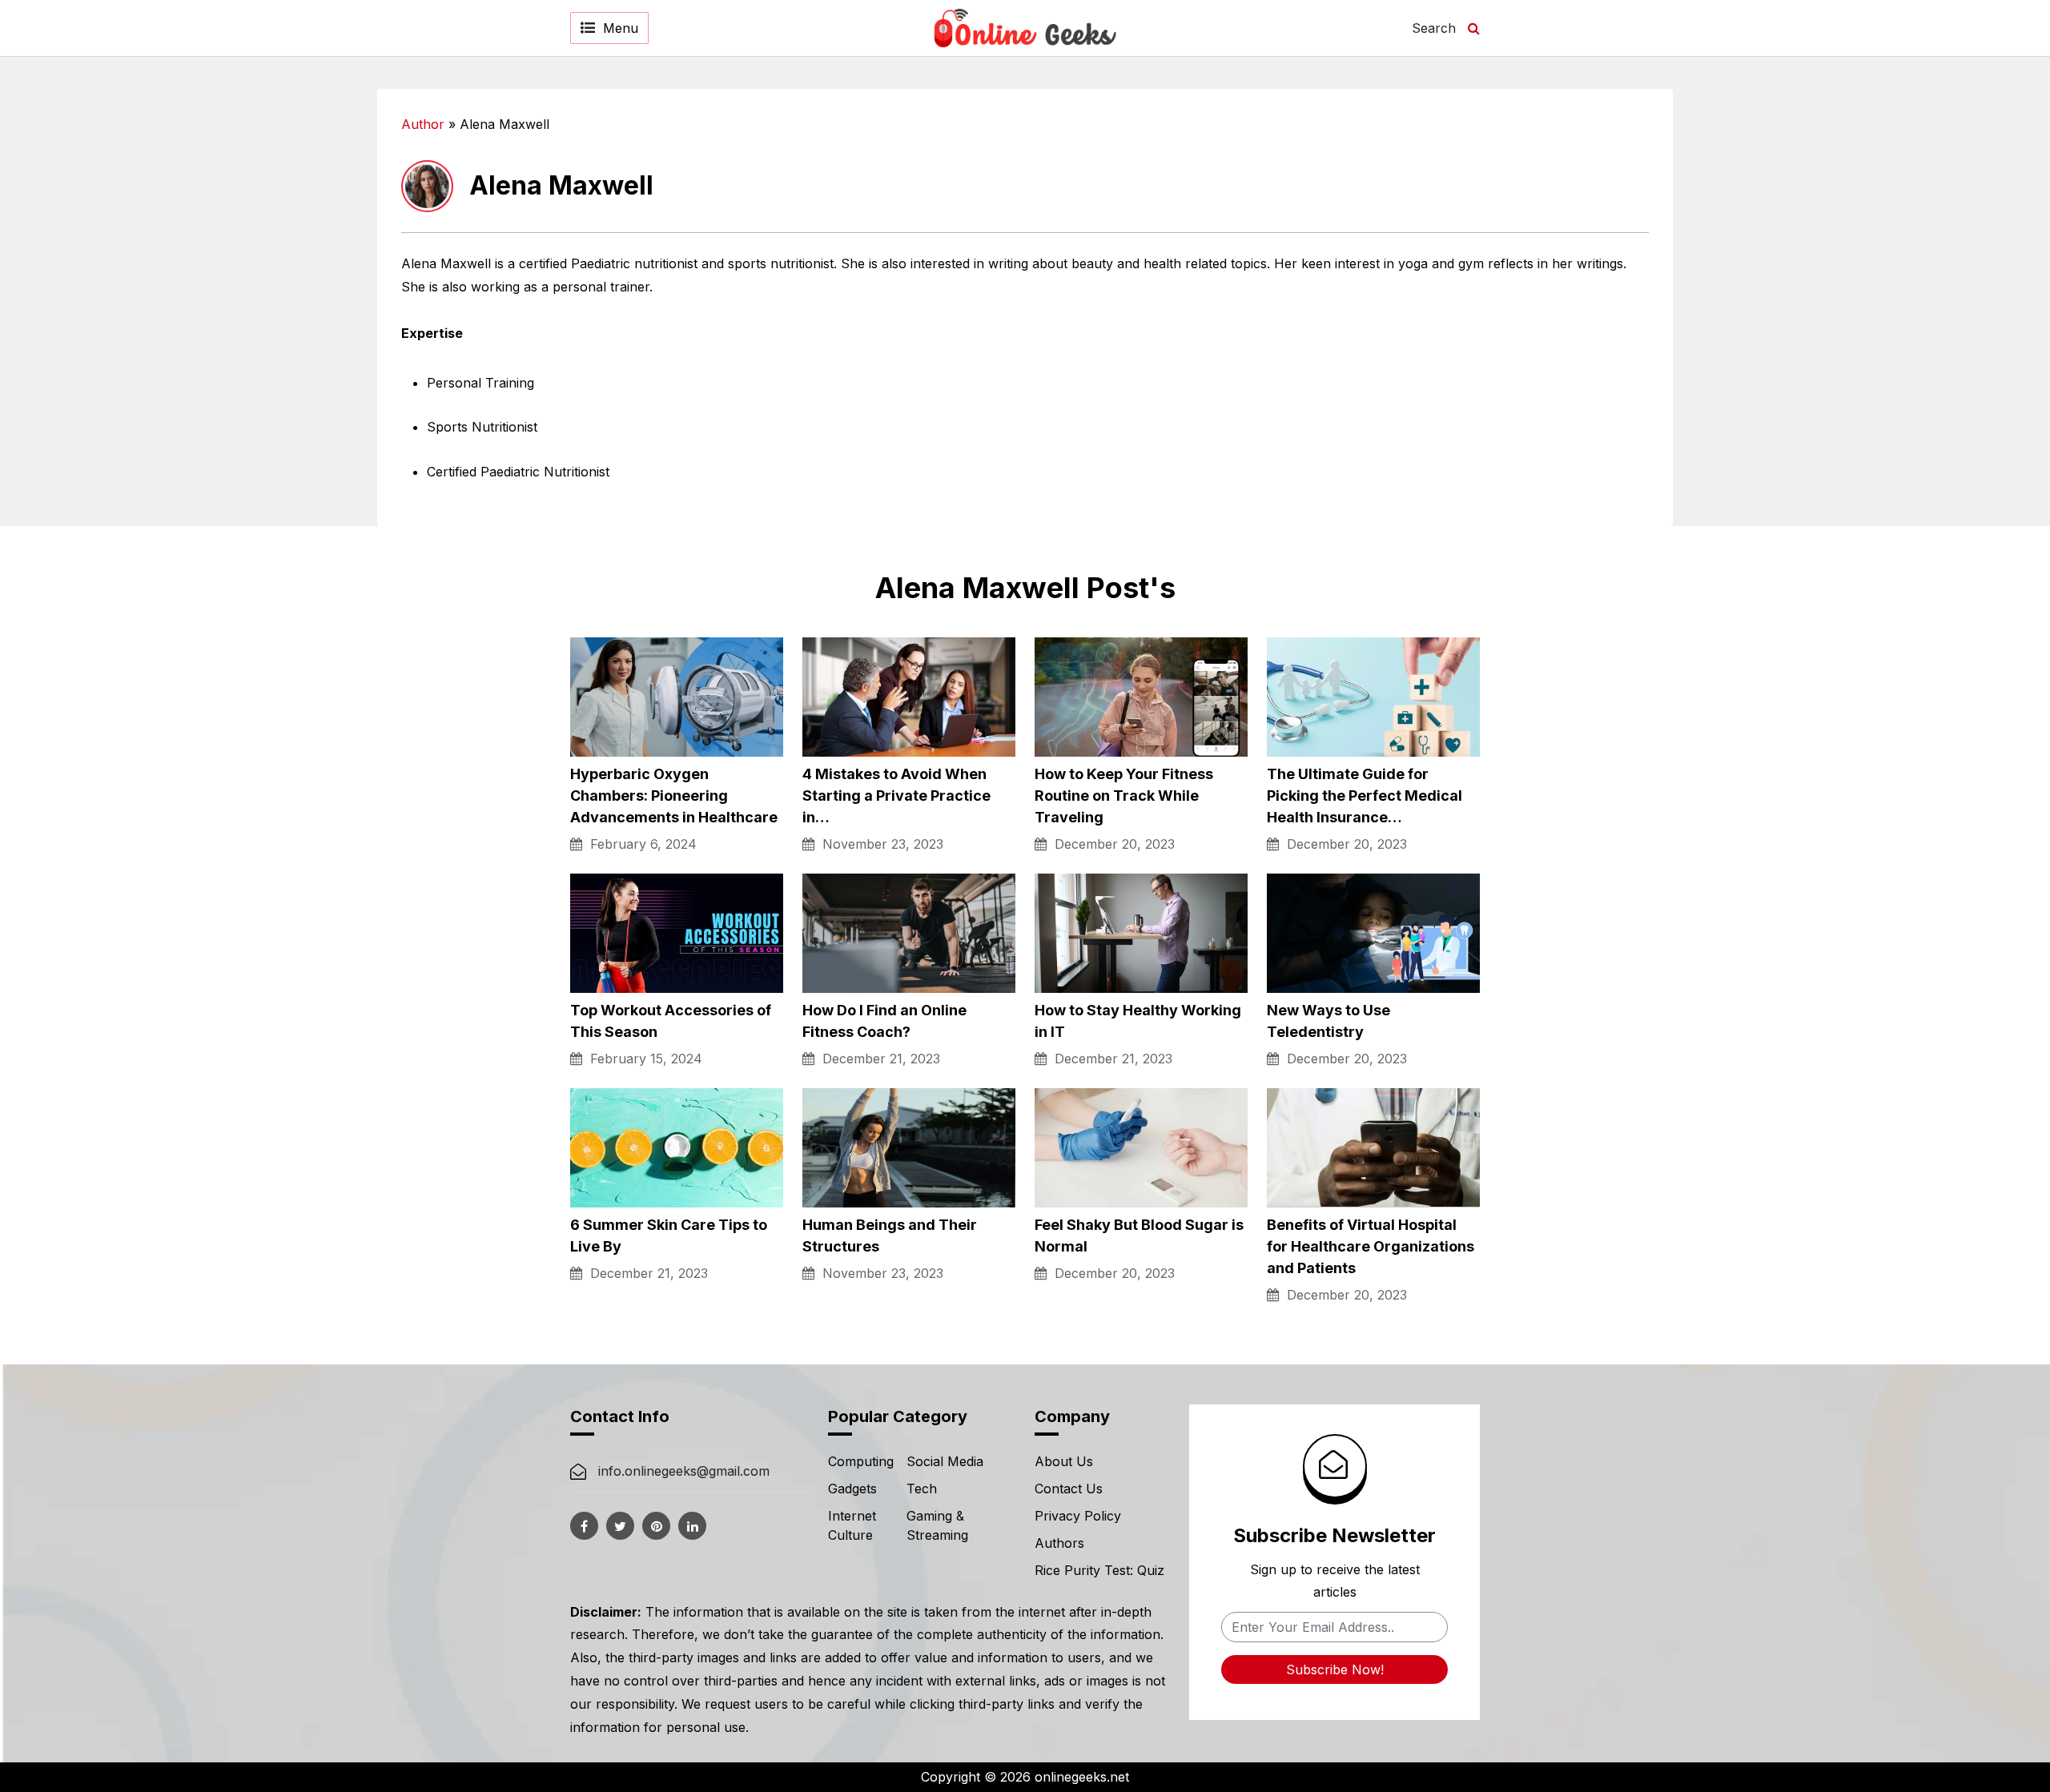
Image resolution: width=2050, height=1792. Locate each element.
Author (423, 124)
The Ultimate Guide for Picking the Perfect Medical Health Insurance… (1365, 796)
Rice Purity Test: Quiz (1099, 1570)
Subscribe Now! (1335, 1669)
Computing (861, 1461)
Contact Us (1069, 1489)
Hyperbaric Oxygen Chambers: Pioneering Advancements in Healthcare (674, 796)
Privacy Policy (1078, 1516)
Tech (922, 1489)
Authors (1059, 1543)
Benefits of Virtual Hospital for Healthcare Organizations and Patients (1371, 1246)
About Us (1064, 1461)
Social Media (945, 1461)
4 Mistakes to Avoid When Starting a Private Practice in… (896, 796)
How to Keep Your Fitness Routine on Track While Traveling (1124, 796)
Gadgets (852, 1489)
